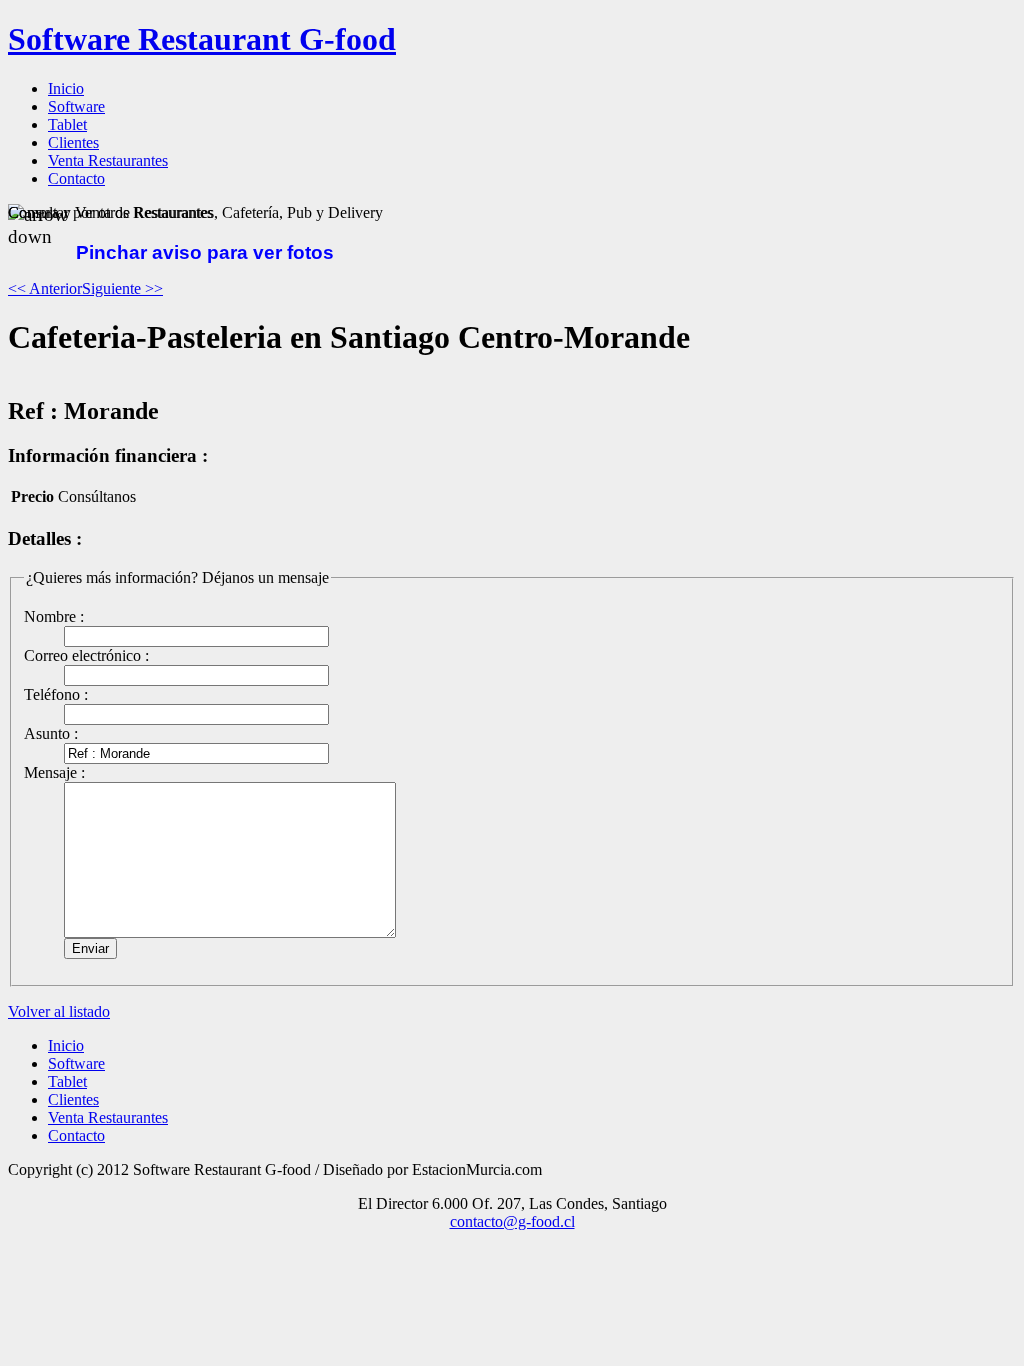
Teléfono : (56, 694)
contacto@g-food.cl (512, 1221)
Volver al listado (59, 1011)
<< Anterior (45, 288)
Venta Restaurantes (108, 1117)
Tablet (67, 1081)
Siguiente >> (122, 288)
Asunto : (51, 733)
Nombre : (54, 616)
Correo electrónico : (86, 655)
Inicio (66, 1045)
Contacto (76, 1135)
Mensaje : (54, 772)
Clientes (73, 1099)
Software (76, 1063)
